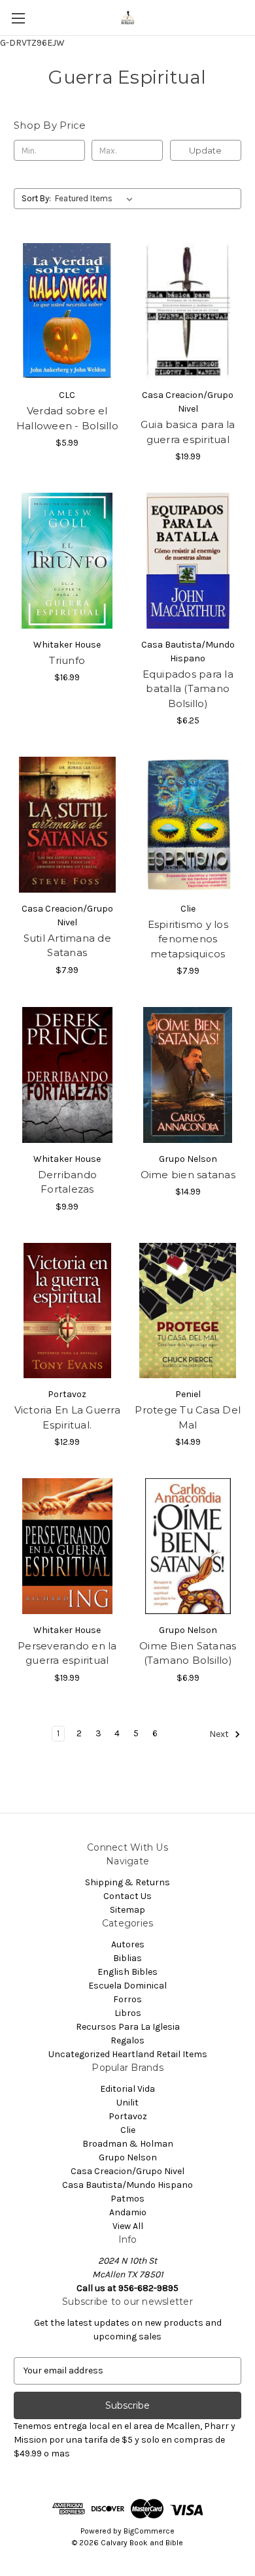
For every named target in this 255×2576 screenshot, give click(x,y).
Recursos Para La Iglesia (128, 2027)
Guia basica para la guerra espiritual (188, 432)
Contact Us (127, 1896)
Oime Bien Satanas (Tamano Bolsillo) (188, 1653)
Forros (127, 1999)
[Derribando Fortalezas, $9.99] (67, 1075)
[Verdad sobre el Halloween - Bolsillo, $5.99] (67, 311)
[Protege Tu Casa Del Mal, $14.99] (188, 1311)
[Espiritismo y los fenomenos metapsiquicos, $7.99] (188, 825)
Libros (128, 2013)
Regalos (127, 2040)
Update (205, 150)
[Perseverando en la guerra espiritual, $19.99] (67, 1546)
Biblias (127, 1958)
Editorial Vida (127, 2089)
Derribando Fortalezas (68, 1182)
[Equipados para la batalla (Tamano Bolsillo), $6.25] (188, 561)
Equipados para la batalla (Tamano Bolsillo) (188, 689)
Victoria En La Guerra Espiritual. (67, 1417)
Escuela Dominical (127, 1986)
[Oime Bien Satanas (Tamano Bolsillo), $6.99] (188, 1546)
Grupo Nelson (128, 2157)
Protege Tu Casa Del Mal (188, 1417)
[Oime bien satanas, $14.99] (188, 1075)
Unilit (127, 2103)
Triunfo (67, 660)
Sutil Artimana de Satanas (67, 946)
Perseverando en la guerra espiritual (67, 1653)
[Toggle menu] (18, 18)
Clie (128, 2130)
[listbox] (96, 199)
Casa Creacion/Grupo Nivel (127, 2171)
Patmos (127, 2199)
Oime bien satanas (188, 1175)
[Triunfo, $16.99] (67, 561)
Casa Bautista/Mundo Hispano (127, 2185)
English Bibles (127, 1972)
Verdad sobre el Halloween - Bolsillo (67, 418)
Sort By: (36, 198)
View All (128, 2226)
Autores (128, 1944)
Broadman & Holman (128, 2144)
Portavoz (128, 2116)
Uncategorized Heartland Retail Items (128, 2054)
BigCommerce (149, 2531)
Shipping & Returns (127, 1882)
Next (220, 1734)
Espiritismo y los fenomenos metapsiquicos (188, 939)
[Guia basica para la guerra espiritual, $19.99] (188, 311)
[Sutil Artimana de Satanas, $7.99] (67, 825)
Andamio (128, 2212)
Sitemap (127, 1910)
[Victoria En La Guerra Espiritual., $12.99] (67, 1311)
